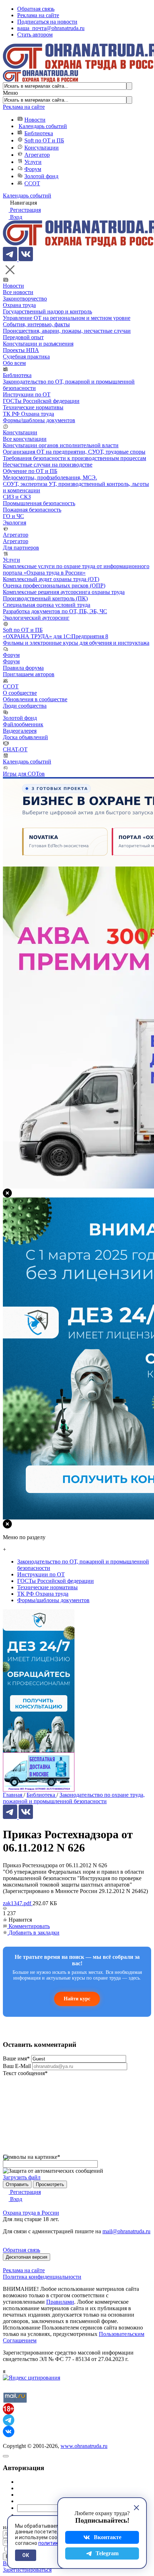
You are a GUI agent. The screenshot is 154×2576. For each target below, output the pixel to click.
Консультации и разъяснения (38, 344)
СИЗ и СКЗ (17, 497)
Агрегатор (37, 155)
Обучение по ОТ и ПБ (30, 471)
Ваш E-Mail (17, 2066)
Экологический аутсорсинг (36, 618)
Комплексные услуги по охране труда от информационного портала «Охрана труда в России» (76, 569)
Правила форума (23, 668)
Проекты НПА (21, 350)
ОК (26, 2555)
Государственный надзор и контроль (47, 311)
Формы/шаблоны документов (39, 420)
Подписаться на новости (47, 22)
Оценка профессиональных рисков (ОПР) (54, 586)
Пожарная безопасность (32, 510)
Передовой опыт (23, 337)
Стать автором (35, 35)
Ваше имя (16, 2058)
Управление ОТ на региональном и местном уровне (67, 318)
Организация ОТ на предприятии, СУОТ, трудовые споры (74, 452)
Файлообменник (23, 724)
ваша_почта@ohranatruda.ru (51, 28)
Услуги (33, 162)
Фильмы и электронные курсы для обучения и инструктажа (76, 643)
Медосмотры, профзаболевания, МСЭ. (50, 477)
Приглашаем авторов (29, 674)
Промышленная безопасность (39, 503)
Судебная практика (26, 357)
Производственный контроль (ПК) (45, 598)
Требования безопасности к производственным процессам (74, 458)
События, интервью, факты (36, 324)
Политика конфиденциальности (42, 2277)
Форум (33, 169)
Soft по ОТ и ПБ (44, 140)
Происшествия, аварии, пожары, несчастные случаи (67, 331)
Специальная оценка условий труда (47, 605)
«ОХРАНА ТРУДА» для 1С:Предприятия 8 (56, 636)
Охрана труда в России (31, 2213)
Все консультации (25, 439)
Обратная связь (36, 9)
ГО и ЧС (13, 516)
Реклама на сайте (38, 15)
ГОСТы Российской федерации (41, 401)
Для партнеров (21, 548)
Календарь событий (43, 126)
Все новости (18, 292)
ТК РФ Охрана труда (28, 414)
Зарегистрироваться (27, 2570)
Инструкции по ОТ (27, 394)
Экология (15, 523)
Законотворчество (25, 299)
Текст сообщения (25, 2073)
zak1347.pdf (18, 1903)
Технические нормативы (33, 407)
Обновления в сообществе (35, 699)
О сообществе (20, 693)
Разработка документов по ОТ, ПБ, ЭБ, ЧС (55, 611)
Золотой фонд (41, 176)
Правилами (60, 2302)
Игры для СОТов (24, 774)
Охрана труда (19, 305)
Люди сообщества (25, 706)
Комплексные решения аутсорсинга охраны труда (64, 592)
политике (50, 2543)
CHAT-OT (15, 749)
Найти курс (77, 1999)
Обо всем (14, 363)
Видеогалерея (20, 731)
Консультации (42, 148)
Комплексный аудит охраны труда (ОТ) (51, 579)
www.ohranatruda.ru (84, 2446)
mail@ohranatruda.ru (126, 2231)
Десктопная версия (27, 2257)
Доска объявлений (25, 737)
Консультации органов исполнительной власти (61, 445)
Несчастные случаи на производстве (48, 465)
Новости (35, 120)
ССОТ (32, 183)
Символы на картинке (32, 2157)
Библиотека (39, 133)
